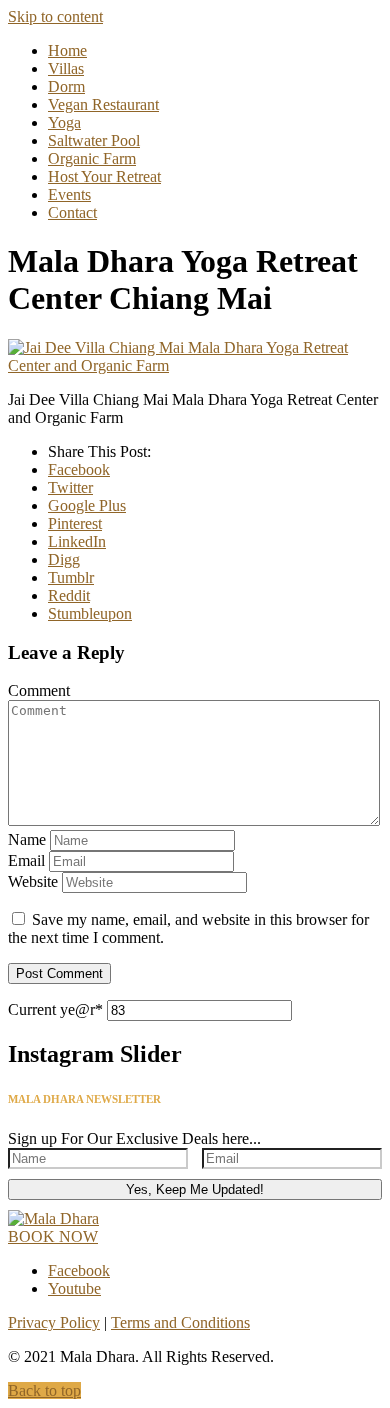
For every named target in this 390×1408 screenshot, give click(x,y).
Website (33, 881)
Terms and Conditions (180, 1322)
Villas (66, 68)
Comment (39, 690)
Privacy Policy (54, 1322)
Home (67, 50)
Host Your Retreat (104, 176)
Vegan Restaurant (103, 104)
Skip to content (55, 16)
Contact (72, 212)
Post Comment (59, 973)
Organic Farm (92, 158)
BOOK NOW (53, 1236)
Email (26, 860)
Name (27, 839)
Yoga (64, 122)
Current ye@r (55, 1009)
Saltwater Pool (94, 140)
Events (69, 194)
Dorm (66, 86)
